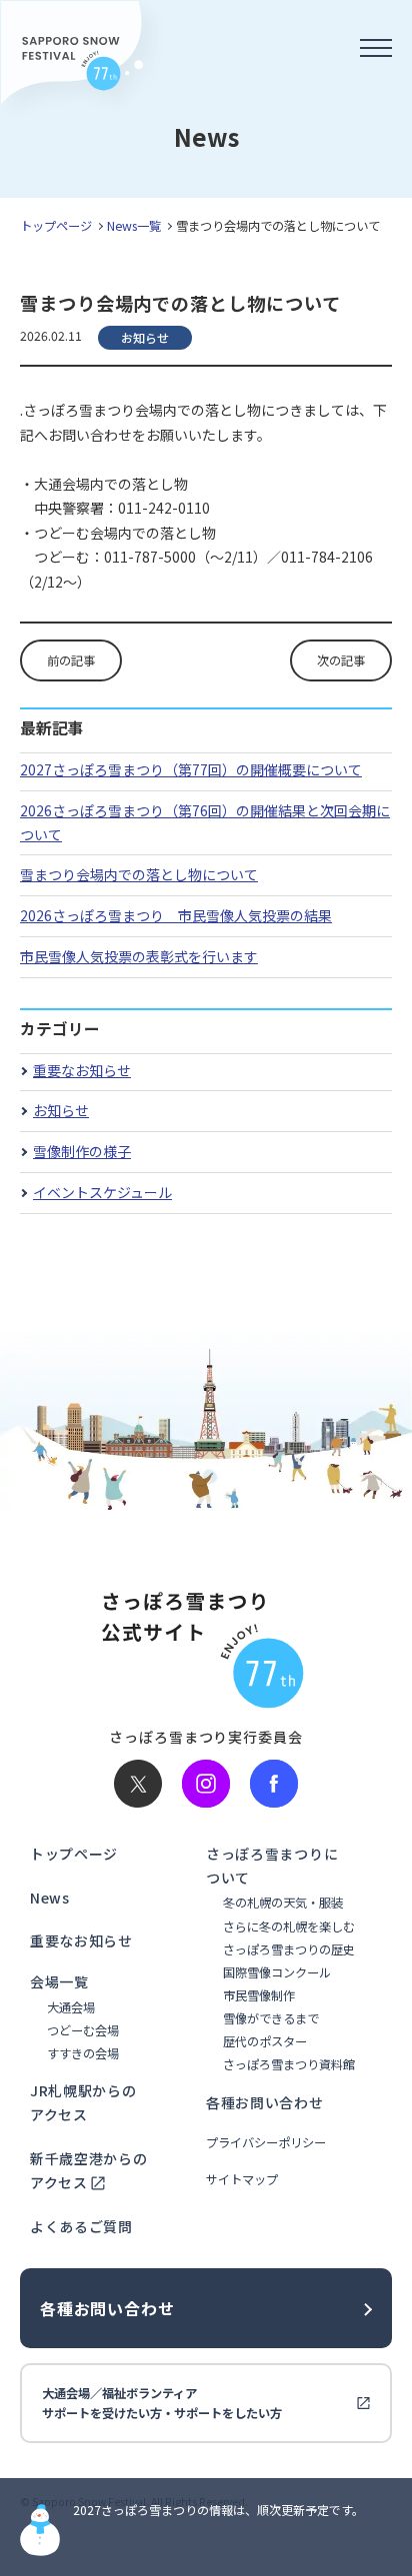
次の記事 (341, 660)
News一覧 (134, 226)
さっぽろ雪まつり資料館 (289, 2065)
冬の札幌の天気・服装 (283, 1903)
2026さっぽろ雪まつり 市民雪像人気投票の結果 (176, 915)
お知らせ (61, 1110)
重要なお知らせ (82, 1070)
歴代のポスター (265, 2042)
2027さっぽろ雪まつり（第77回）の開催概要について (191, 769)
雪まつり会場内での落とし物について (139, 874)
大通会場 (71, 2008)
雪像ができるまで (271, 2019)
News (50, 1898)
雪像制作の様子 (82, 1151)
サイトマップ (242, 2180)
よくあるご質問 (81, 2226)
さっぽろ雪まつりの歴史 (289, 1950)
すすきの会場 (83, 2054)
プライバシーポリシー (266, 2143)
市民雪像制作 (259, 1996)
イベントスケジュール (102, 1192)
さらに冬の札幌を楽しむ (289, 1927)
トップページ (56, 226)
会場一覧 (59, 1981)
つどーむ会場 (83, 2031)
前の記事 (71, 660)
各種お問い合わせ (265, 2102)
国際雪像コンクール (277, 1973)
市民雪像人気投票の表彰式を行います (139, 956)
